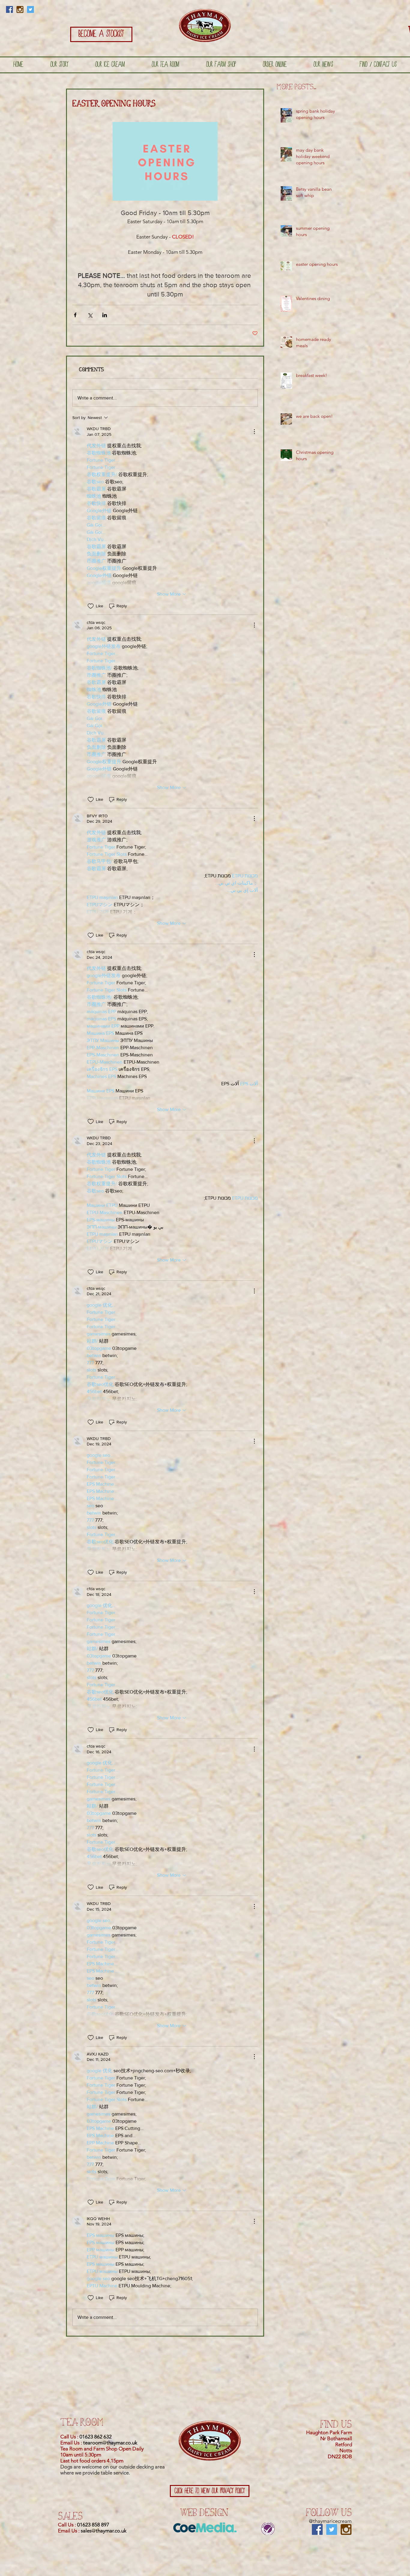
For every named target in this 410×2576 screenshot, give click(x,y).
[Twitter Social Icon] (30, 9)
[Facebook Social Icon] (9, 9)
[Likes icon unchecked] (91, 606)
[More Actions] (254, 432)
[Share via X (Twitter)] (90, 315)
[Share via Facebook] (75, 315)
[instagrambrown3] (20, 9)
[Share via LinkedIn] (105, 315)
